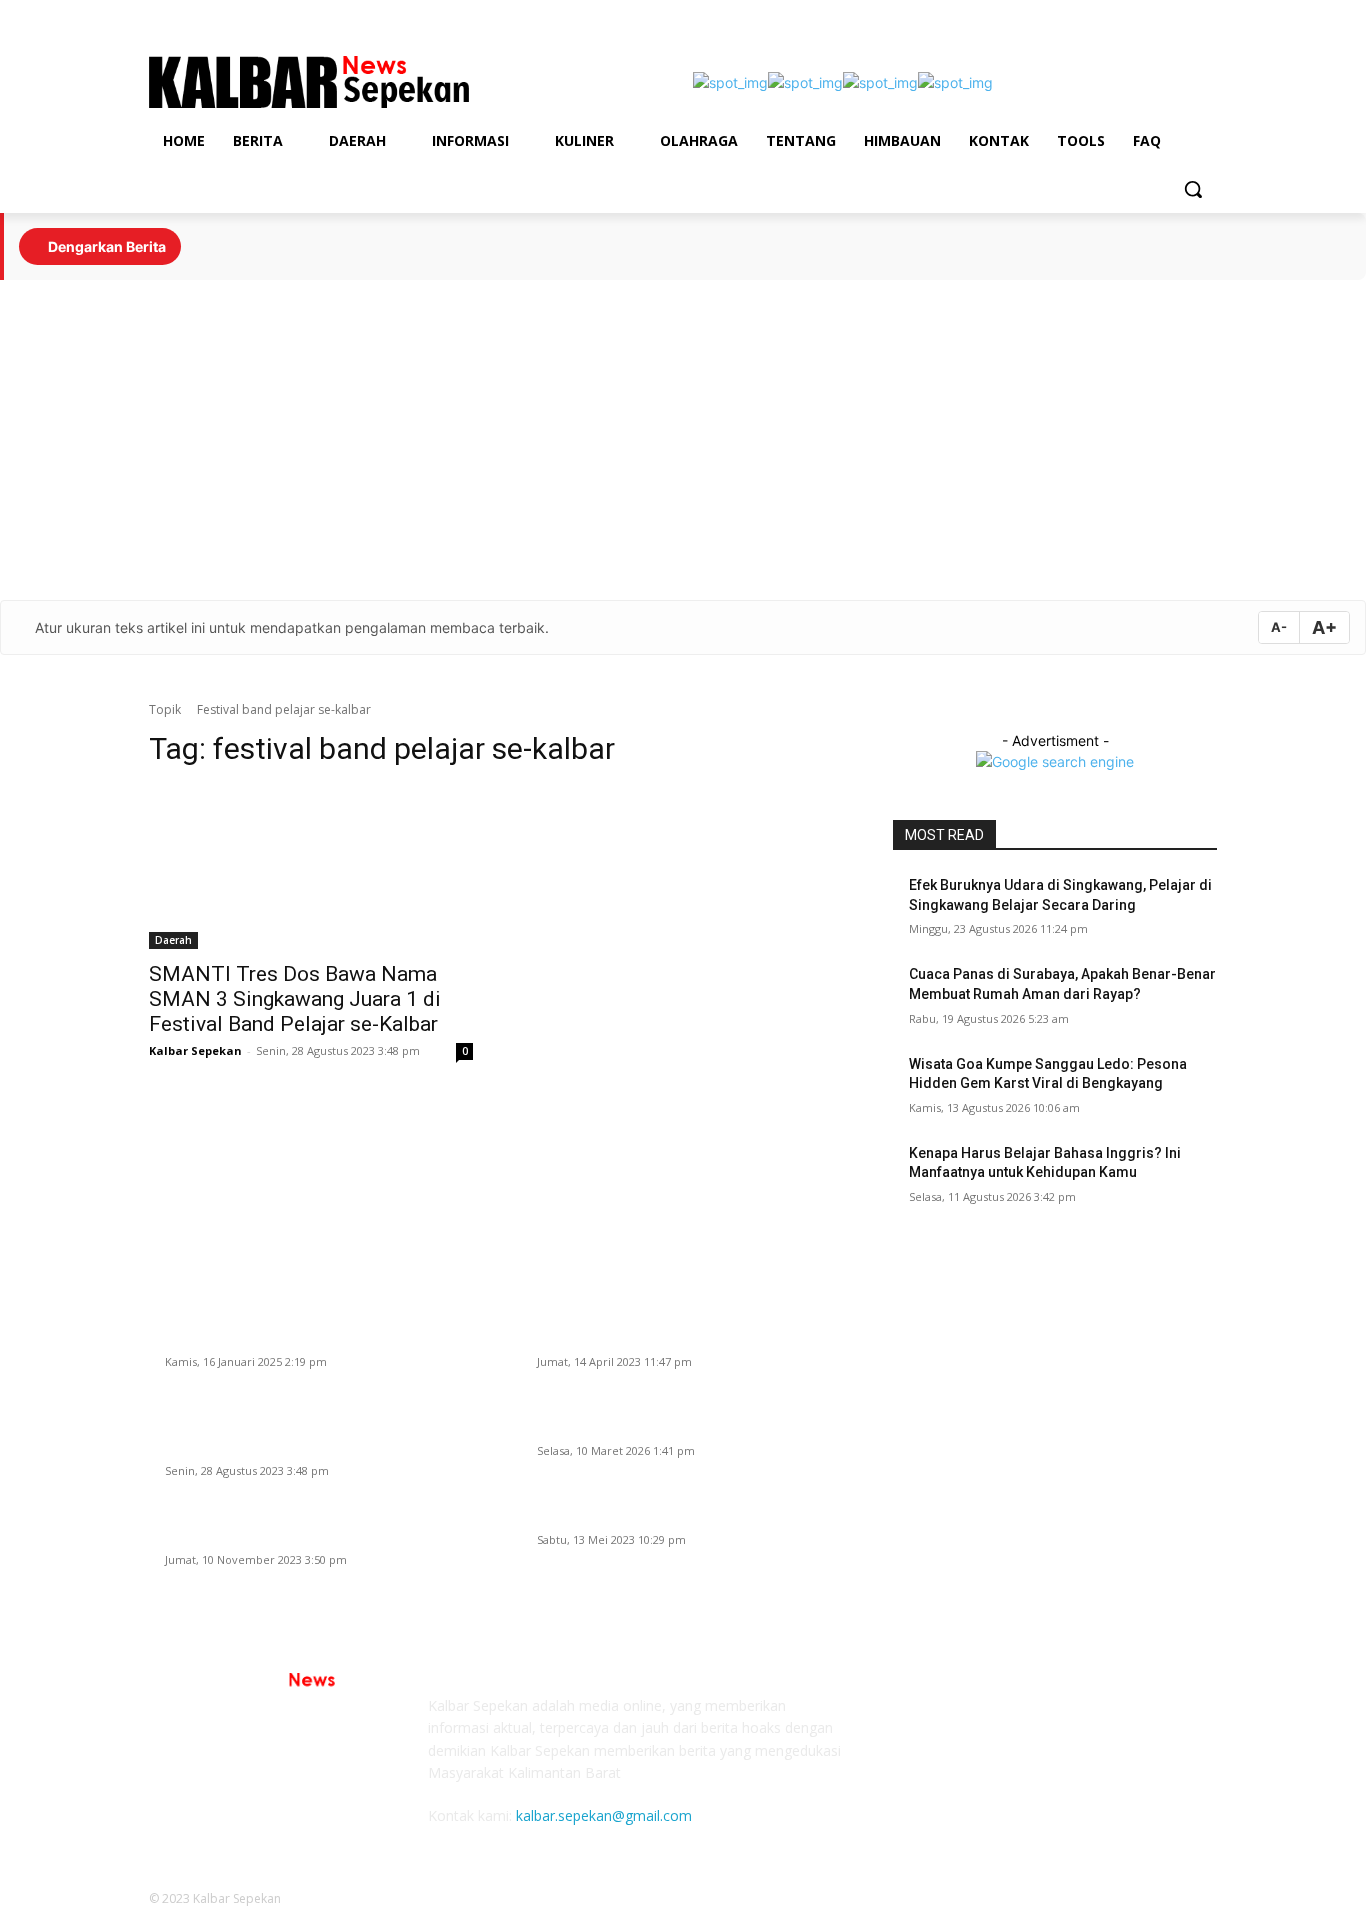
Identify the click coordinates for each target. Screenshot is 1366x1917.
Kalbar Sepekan (195, 1050)
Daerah (173, 940)
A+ (1324, 627)
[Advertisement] (683, 440)
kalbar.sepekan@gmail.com (604, 1815)
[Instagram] (1150, 14)
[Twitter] (1205, 14)
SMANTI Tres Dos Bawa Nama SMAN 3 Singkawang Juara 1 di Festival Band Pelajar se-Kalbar (295, 999)
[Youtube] (1177, 14)
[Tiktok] (1094, 14)
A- (1279, 627)
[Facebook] (1122, 14)
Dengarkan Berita (105, 246)
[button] (1193, 189)
